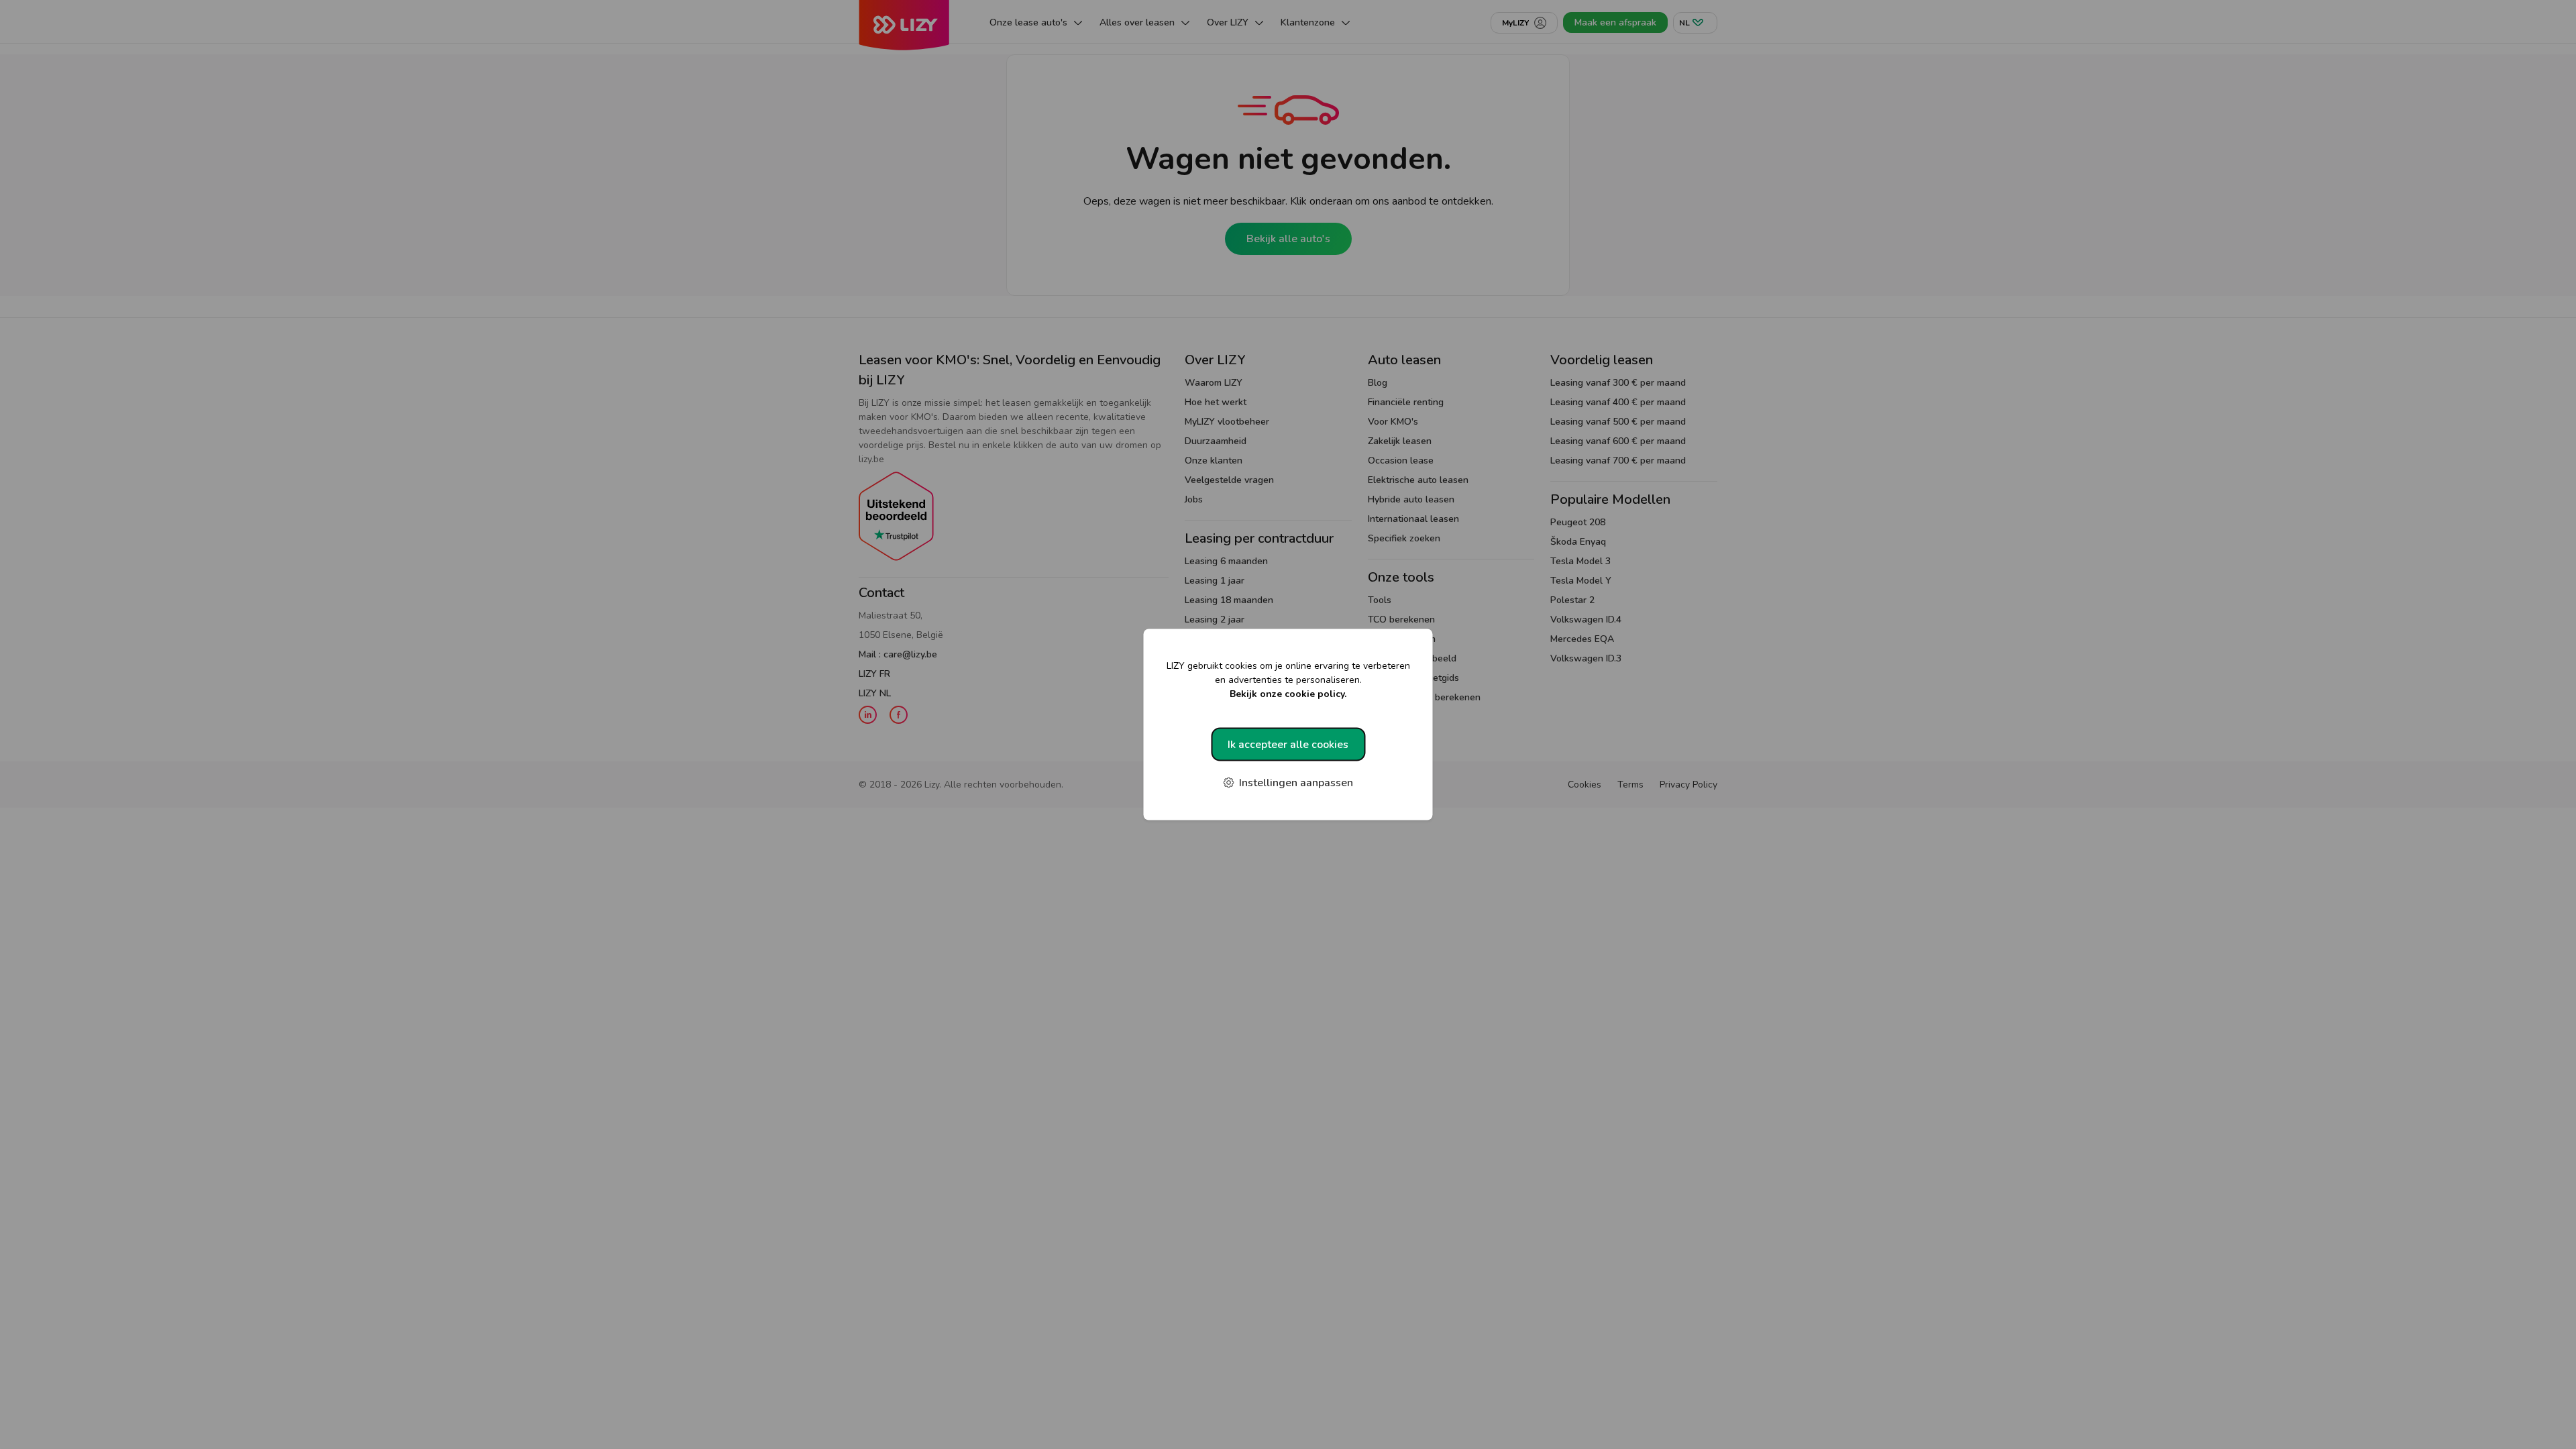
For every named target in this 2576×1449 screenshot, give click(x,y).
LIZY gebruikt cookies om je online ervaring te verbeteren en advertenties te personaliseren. (1288, 680)
